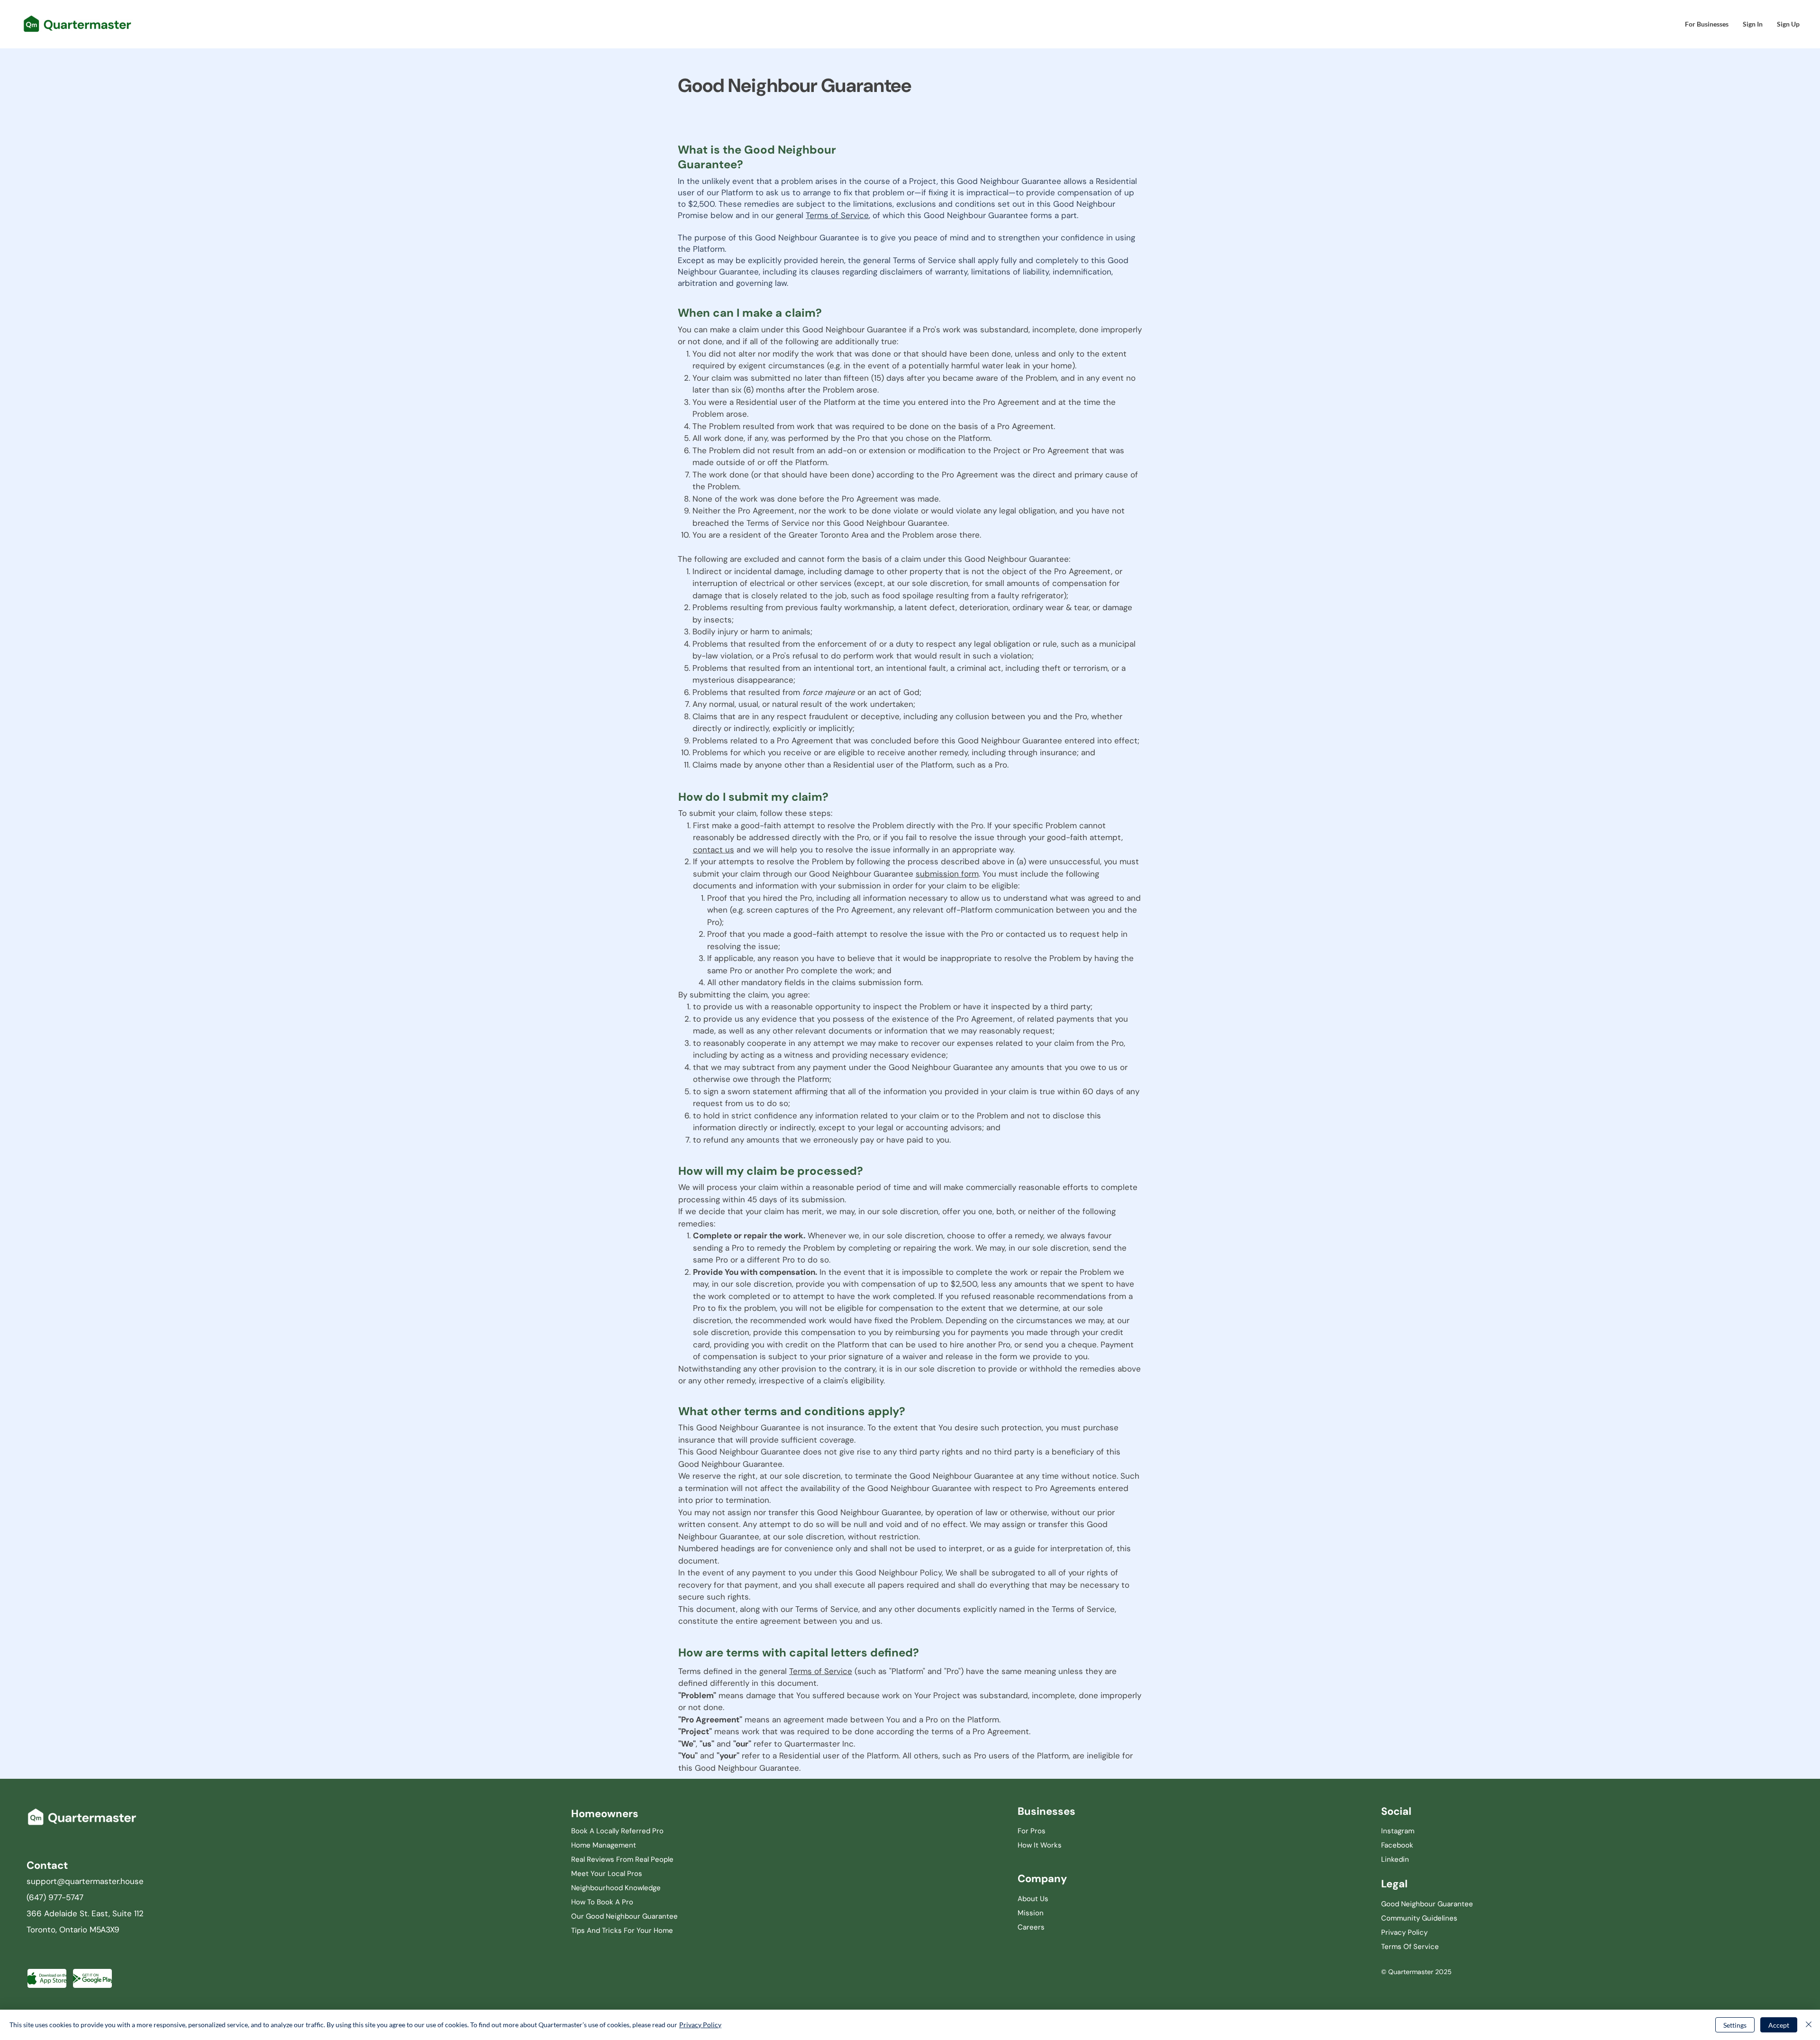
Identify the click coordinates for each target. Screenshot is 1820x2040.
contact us (714, 850)
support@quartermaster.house (85, 1881)
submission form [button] (947, 874)
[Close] (1809, 2025)
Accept (1779, 2025)
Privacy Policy (700, 2025)
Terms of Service (837, 215)
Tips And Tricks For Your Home (622, 1930)
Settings (1735, 2025)
